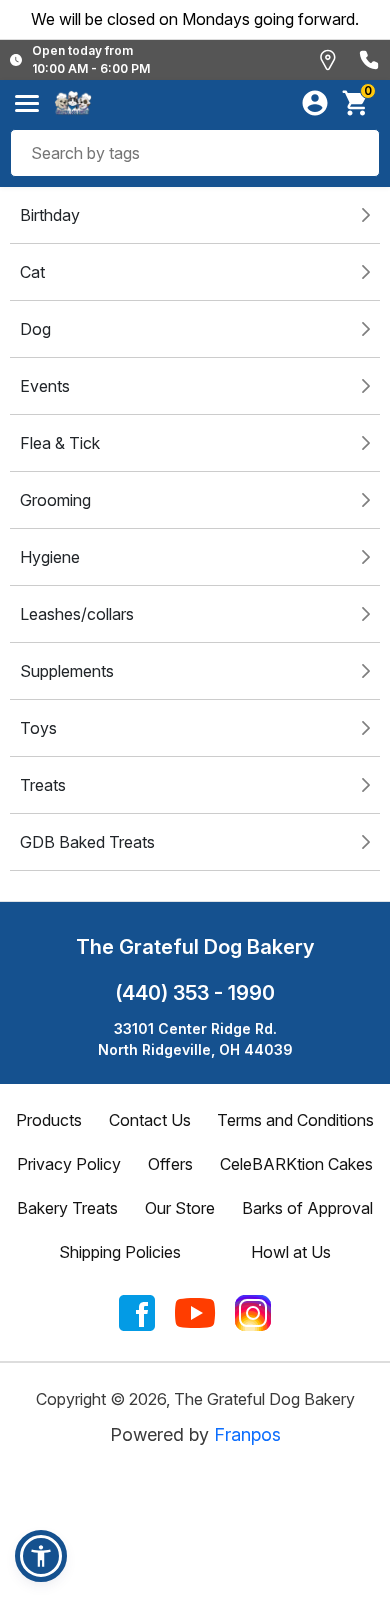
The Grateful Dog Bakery (195, 947)
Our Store (180, 1208)
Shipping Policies (120, 1252)
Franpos (247, 1434)
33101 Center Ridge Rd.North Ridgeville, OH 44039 (195, 1039)
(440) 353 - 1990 (195, 993)
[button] (41, 1556)
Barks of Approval (307, 1208)
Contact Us (150, 1120)
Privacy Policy (69, 1164)
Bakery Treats (67, 1208)
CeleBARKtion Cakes (296, 1164)
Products (49, 1120)
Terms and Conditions (295, 1120)
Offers (170, 1164)
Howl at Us (291, 1252)
